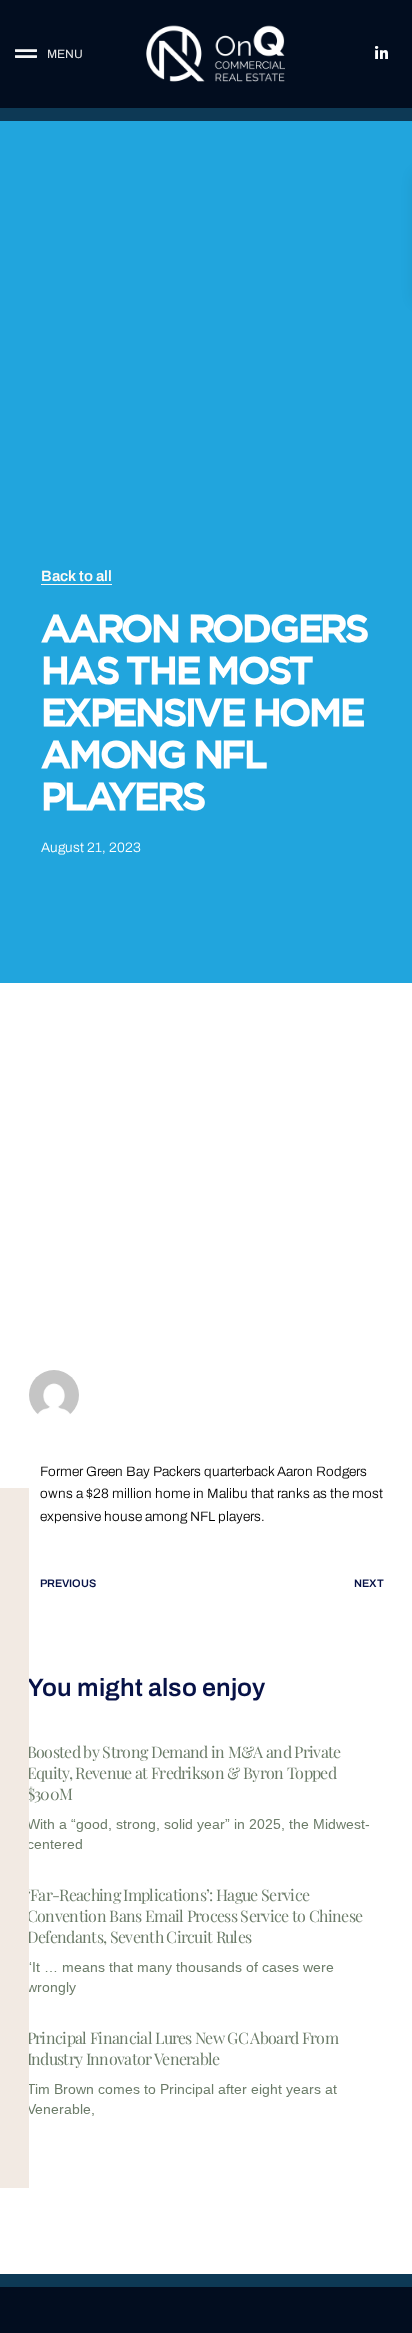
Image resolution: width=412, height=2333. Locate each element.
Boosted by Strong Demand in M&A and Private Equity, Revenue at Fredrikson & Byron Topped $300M (184, 1772)
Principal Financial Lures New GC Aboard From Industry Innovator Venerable (182, 2048)
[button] (63, 54)
